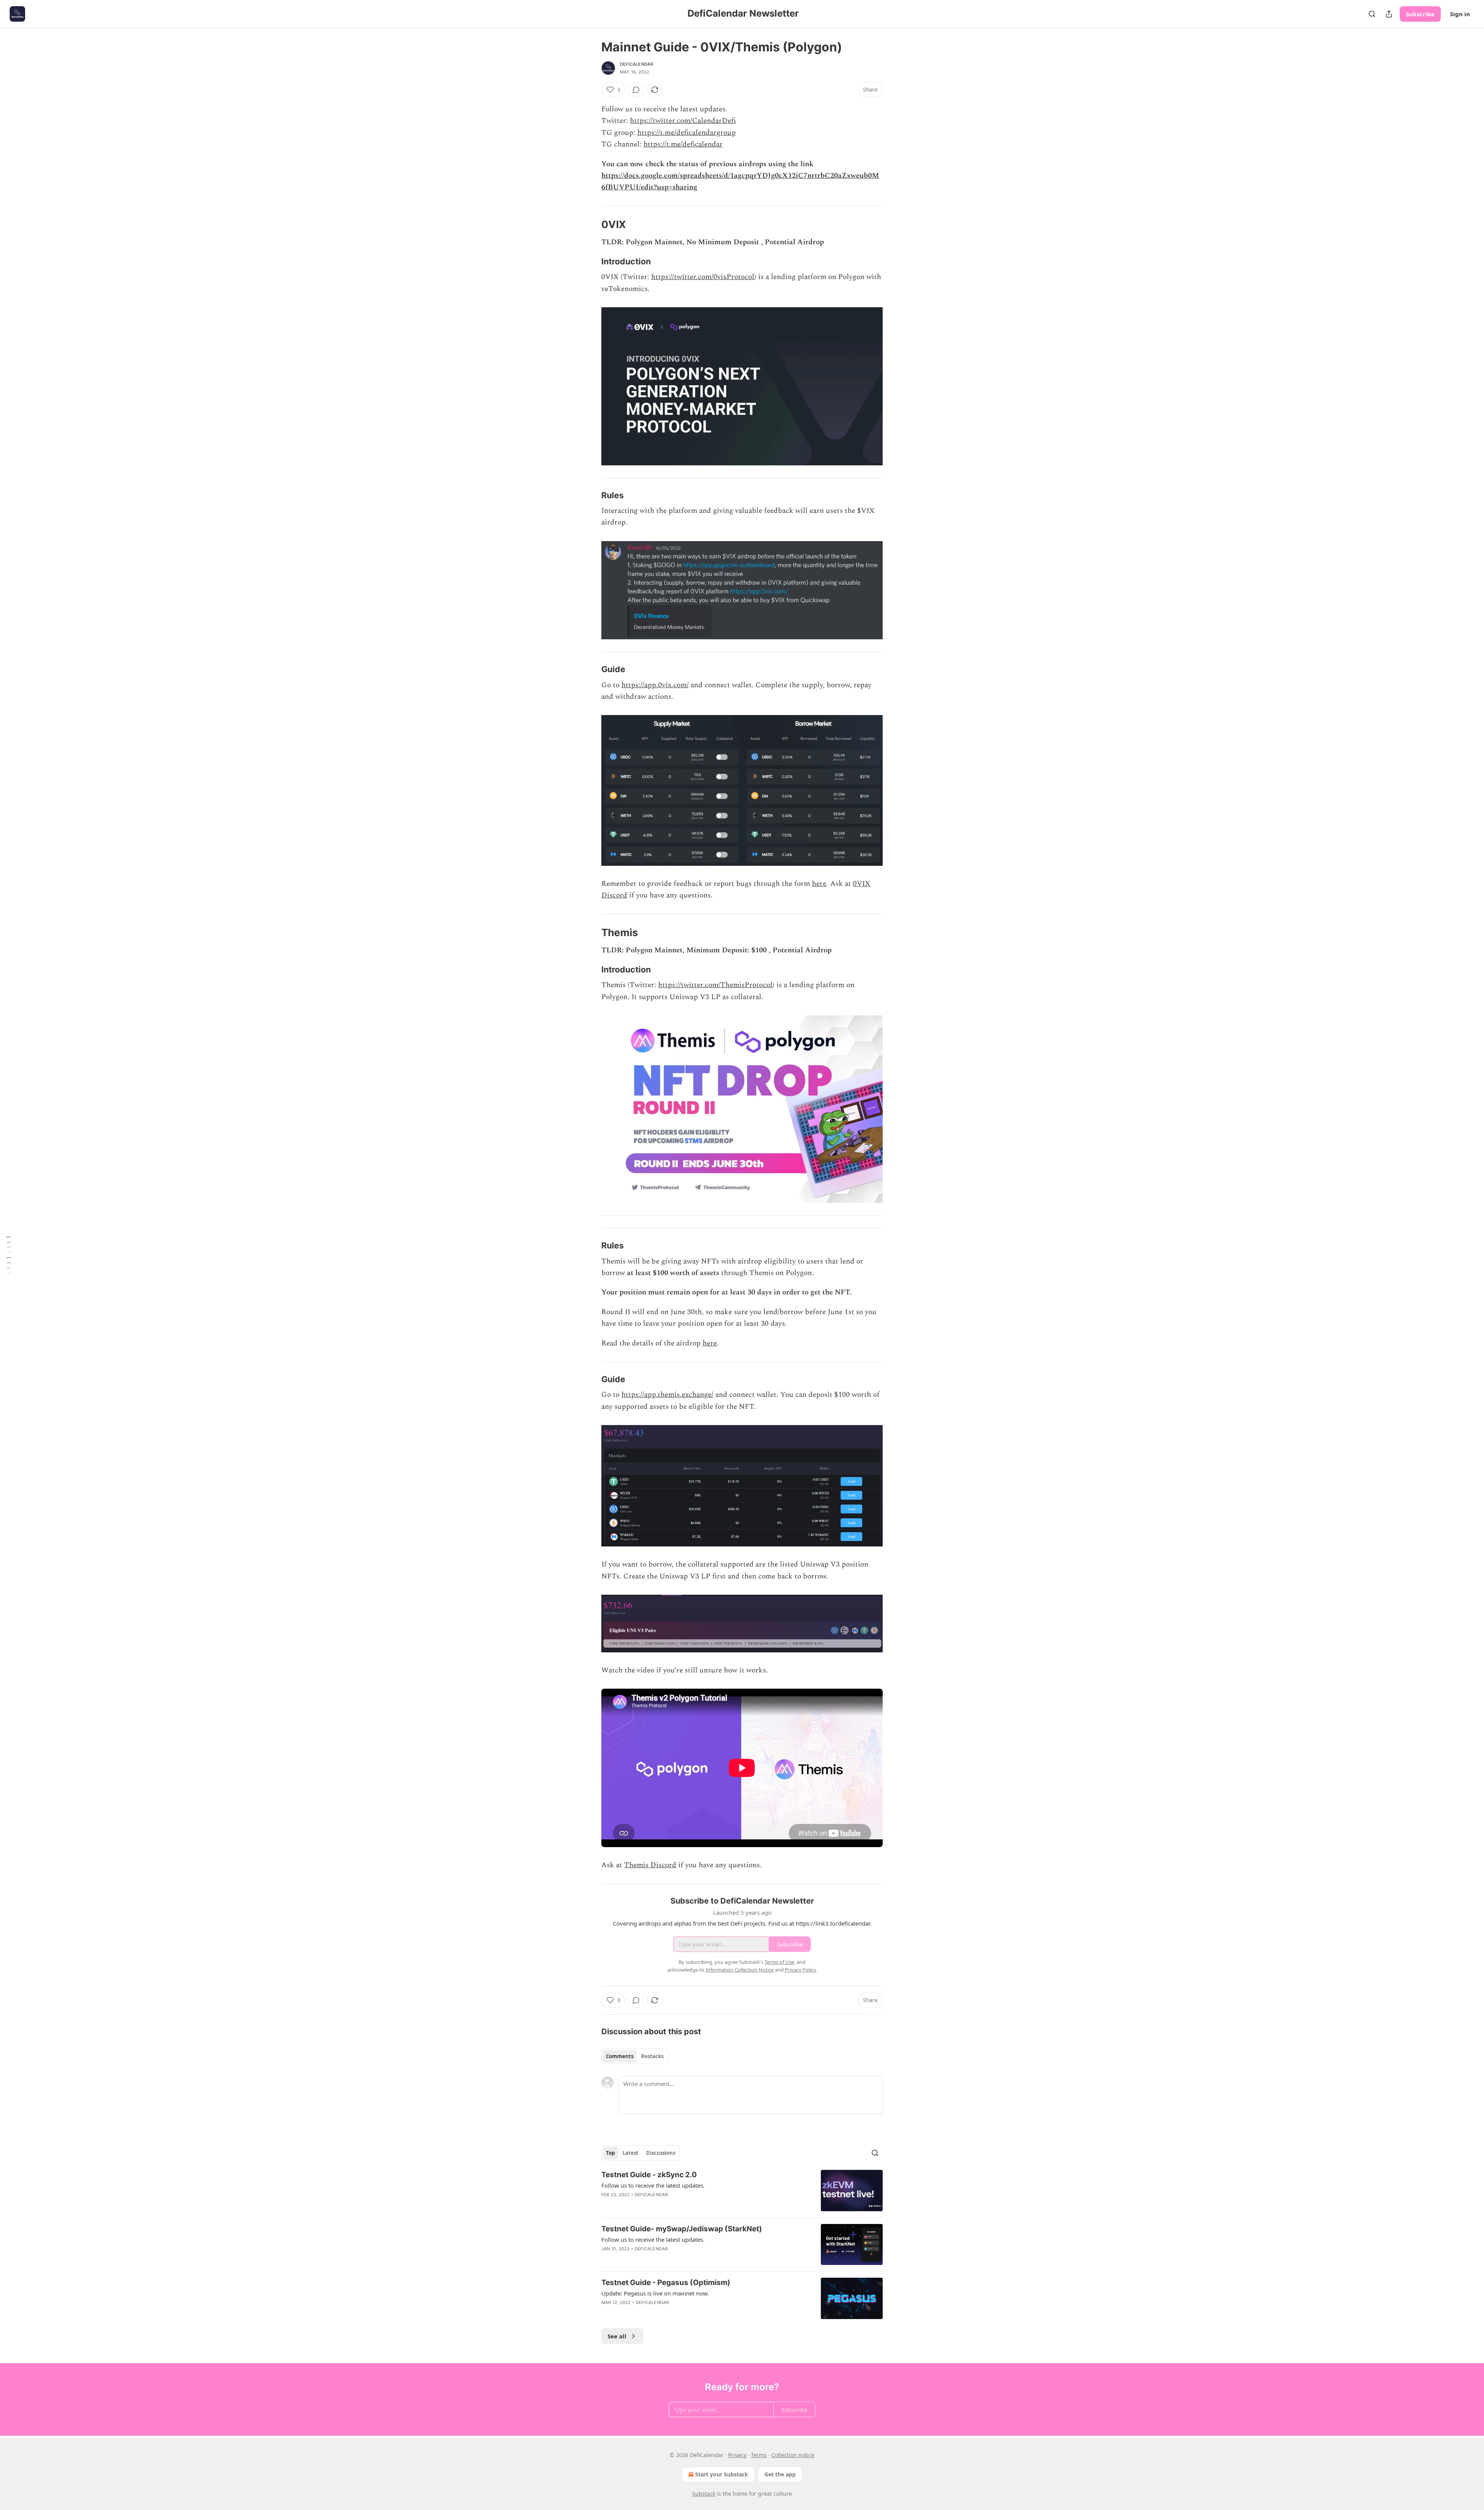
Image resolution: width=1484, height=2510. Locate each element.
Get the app (780, 2474)
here (819, 884)
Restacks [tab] (652, 2056)
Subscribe (1420, 14)
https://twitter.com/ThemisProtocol (715, 985)
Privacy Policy (800, 1970)
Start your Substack (722, 2474)
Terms (759, 2455)
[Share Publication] (1389, 14)
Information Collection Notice (740, 1970)
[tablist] (635, 2056)
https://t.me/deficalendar (683, 144)
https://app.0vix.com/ (655, 685)
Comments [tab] (620, 2056)
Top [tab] (610, 2153)
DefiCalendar (636, 64)
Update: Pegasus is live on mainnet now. (655, 2293)
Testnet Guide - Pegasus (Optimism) (666, 2283)
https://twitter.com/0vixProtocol (703, 277)
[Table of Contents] (9, 1255)
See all (617, 2336)
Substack (704, 2494)
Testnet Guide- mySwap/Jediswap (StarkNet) (682, 2229)
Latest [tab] (631, 2153)
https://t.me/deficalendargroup (687, 133)
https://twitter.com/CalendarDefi (683, 121)
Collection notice (793, 2455)
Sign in (1460, 14)
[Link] (591, 225)
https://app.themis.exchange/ (667, 1395)
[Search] (1372, 14)
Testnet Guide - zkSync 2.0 (649, 2175)
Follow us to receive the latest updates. (653, 2185)
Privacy (737, 2455)
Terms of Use (779, 1962)
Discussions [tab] (661, 2153)
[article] (742, 2191)
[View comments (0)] (636, 90)
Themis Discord (650, 1865)
